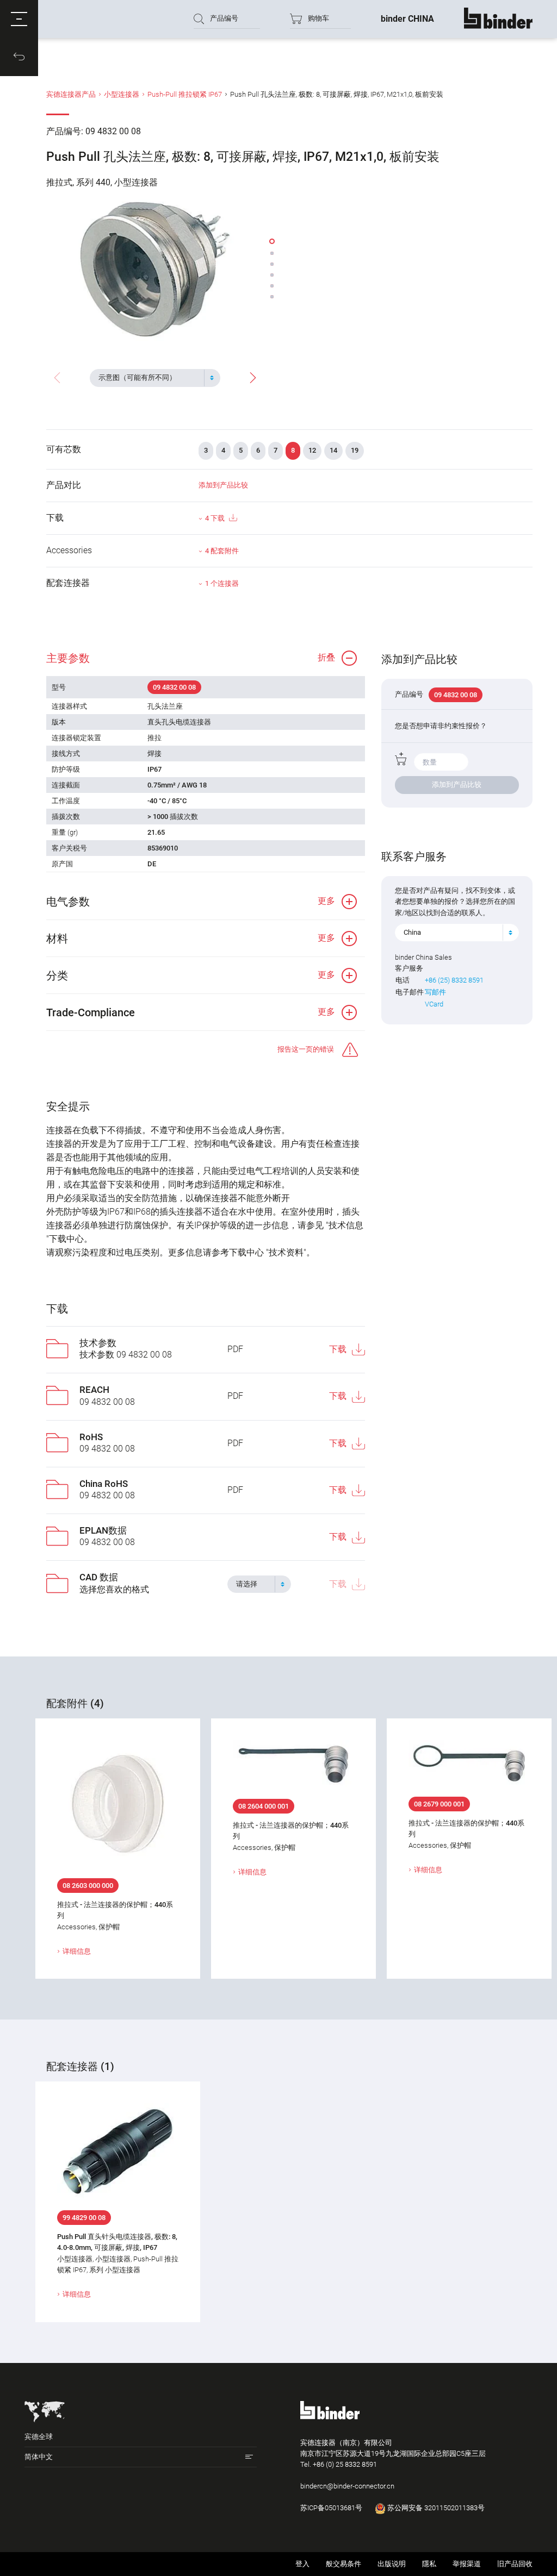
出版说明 (392, 2564)
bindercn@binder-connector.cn (347, 2486)
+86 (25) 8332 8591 (454, 980)
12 (312, 450)
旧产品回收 (515, 2564)
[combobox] (155, 378)
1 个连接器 (222, 583)
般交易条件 (344, 2564)
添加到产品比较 (223, 485)
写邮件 (435, 992)
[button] (19, 19)
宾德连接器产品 (71, 94)
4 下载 (215, 518)
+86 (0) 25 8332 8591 (345, 2464)
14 (333, 450)
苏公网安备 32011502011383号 (435, 2508)
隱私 (429, 2564)
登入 (302, 2564)
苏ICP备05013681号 (331, 2508)
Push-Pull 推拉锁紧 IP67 (185, 94)
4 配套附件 (222, 551)
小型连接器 (122, 94)
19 (355, 450)
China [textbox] (412, 932)
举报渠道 (467, 2564)
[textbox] (151, 378)
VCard (434, 1004)
